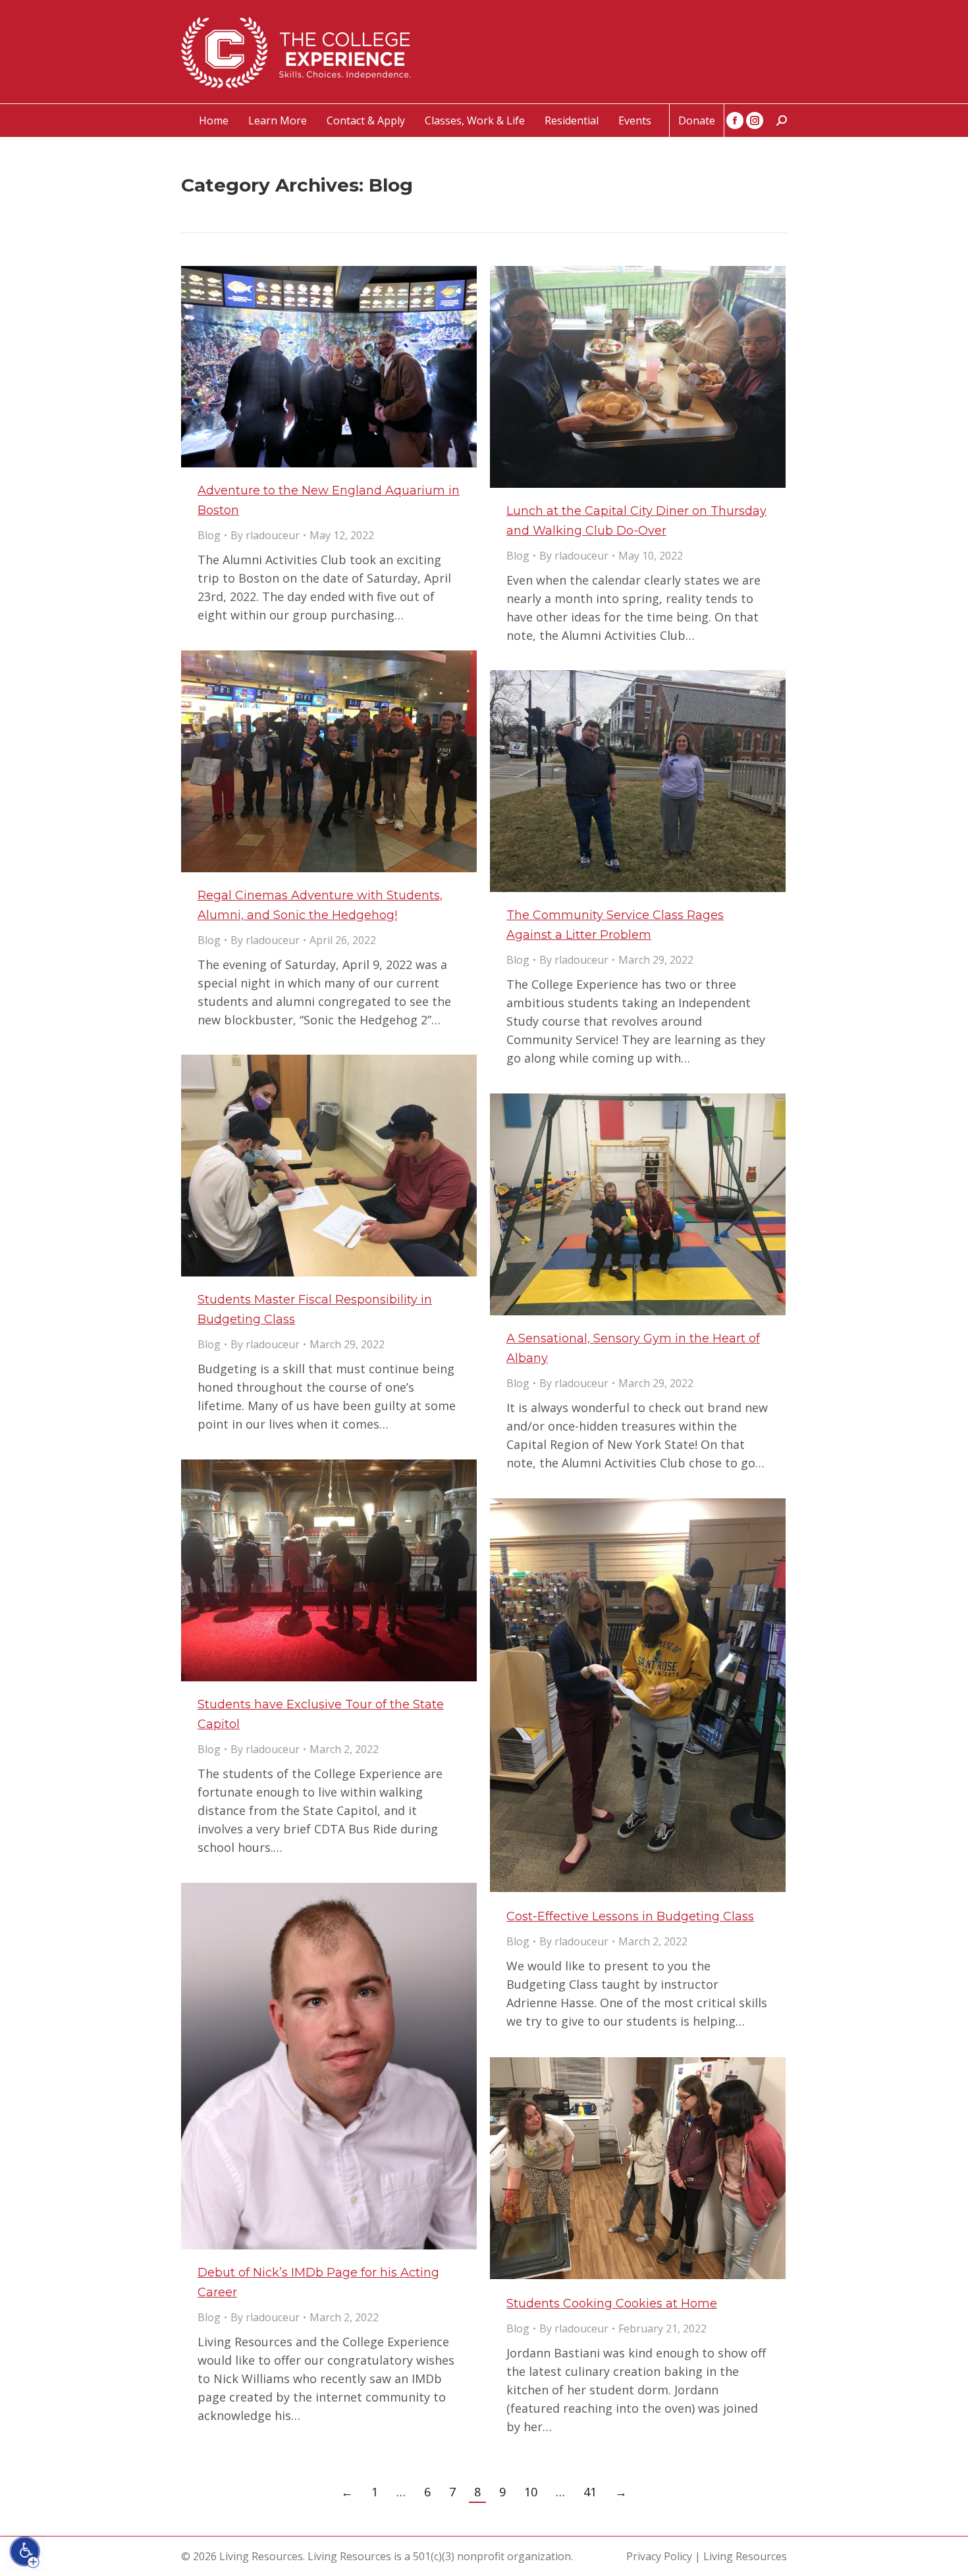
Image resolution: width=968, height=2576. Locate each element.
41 (590, 2492)
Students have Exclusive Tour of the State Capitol (321, 1714)
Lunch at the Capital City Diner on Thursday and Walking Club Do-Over (636, 521)
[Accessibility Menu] (25, 2552)
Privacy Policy (659, 2556)
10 (531, 2492)
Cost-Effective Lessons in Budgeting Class (630, 1916)
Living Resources (745, 2556)
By (265, 535)
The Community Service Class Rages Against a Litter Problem (615, 925)
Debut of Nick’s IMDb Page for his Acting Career (318, 2282)
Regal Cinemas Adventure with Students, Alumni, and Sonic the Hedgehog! (320, 905)
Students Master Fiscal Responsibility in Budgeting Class (315, 1309)
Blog (209, 535)
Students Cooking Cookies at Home (612, 2303)
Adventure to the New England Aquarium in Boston (329, 500)
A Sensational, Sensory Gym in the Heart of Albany (633, 1348)
